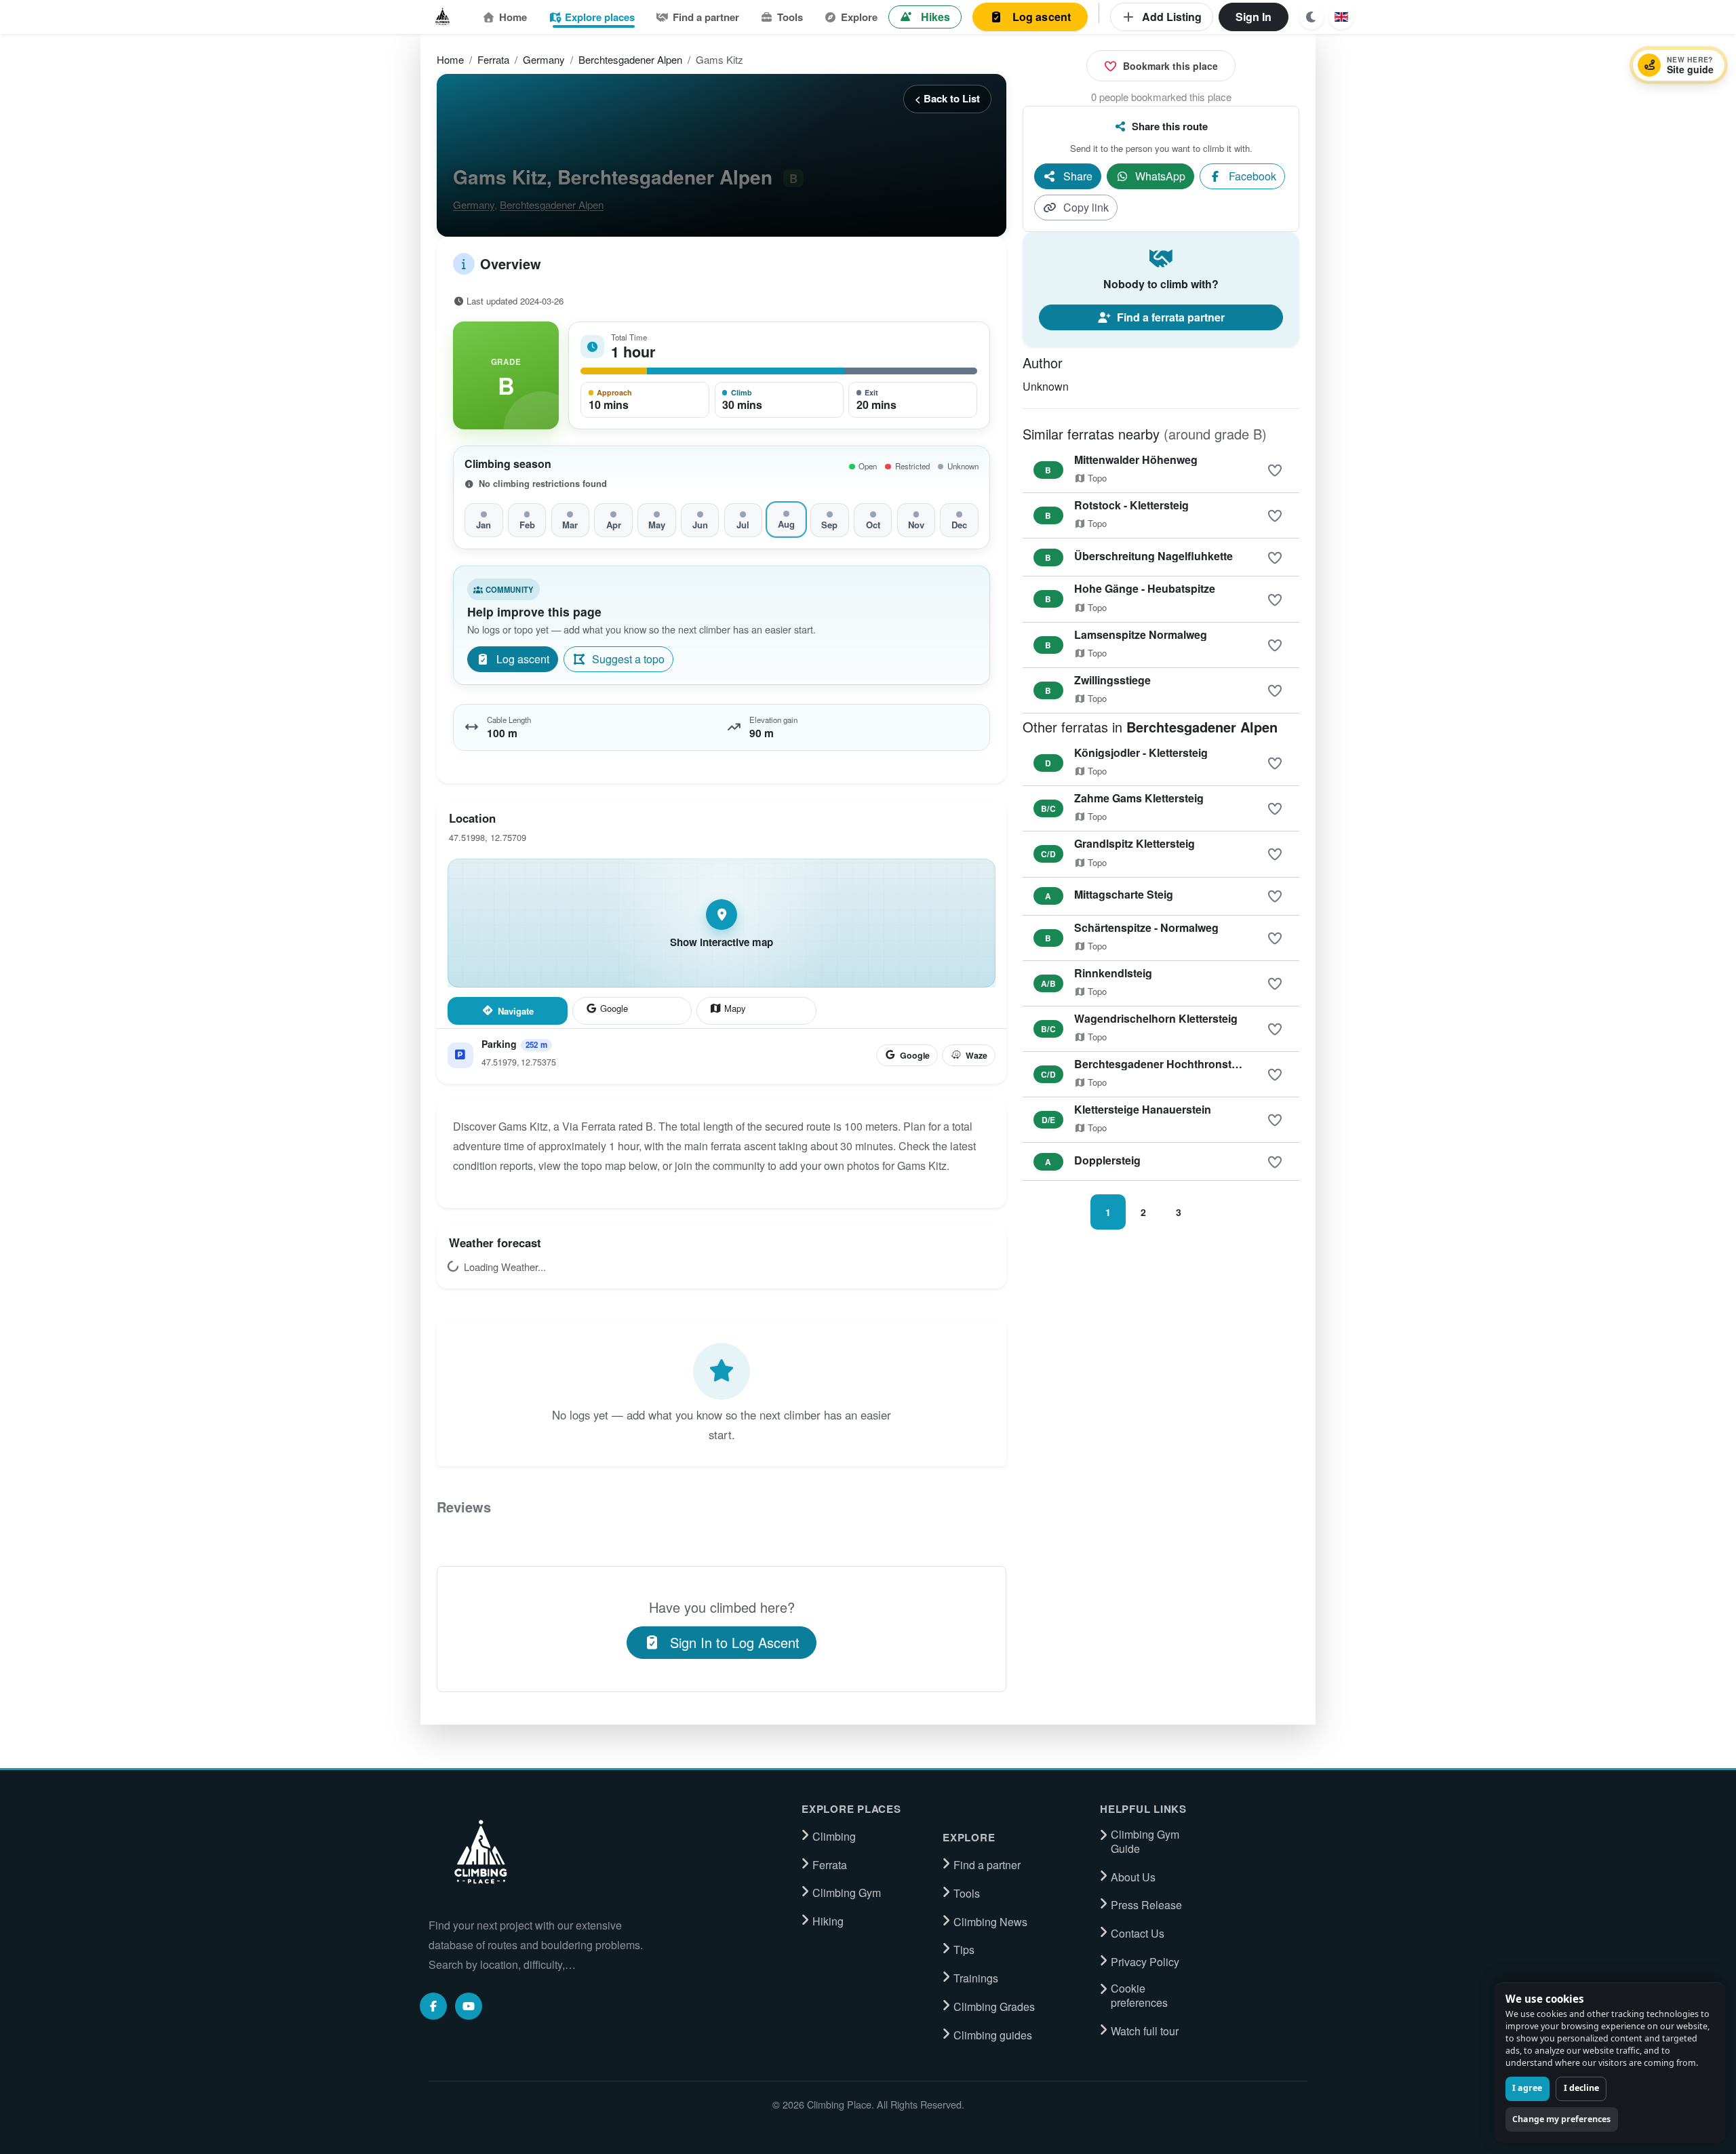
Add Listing (1172, 17)
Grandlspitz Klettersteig (1135, 843)
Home (513, 17)
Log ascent (1042, 17)
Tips (964, 1950)
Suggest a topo (628, 659)
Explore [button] (859, 17)
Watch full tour (1145, 2031)
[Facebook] (433, 2006)
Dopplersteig (1107, 1160)
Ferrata (493, 59)
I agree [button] (1527, 2088)
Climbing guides (993, 2035)
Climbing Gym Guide (1145, 1842)
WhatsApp (1160, 176)
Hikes (935, 17)
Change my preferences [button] (1561, 2119)
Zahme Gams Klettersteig (1139, 798)
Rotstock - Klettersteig (1131, 505)
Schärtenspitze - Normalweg (1146, 927)
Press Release (1146, 1905)
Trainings (976, 1978)
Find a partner (706, 17)
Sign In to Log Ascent (735, 1642)
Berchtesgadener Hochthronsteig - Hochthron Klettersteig (1224, 1064)
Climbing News (990, 1922)
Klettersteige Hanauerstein (1143, 1109)
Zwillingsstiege (1112, 680)
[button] (1341, 17)
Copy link (1086, 207)
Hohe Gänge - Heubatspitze (1145, 588)
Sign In (1254, 17)
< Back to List (947, 98)
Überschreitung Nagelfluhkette (1153, 556)
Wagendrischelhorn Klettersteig (1156, 1018)
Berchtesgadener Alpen (630, 59)
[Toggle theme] (1311, 17)
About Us (1133, 1877)
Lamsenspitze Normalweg (1141, 634)
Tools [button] (790, 17)
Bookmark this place (1170, 66)
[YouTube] (469, 2006)
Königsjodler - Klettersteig (1141, 752)
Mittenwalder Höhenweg (1136, 459)
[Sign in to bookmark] (1275, 471)
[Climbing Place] (479, 1852)
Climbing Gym (847, 1893)
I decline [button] (1581, 2088)
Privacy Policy (1145, 1962)
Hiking (828, 1921)
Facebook (1252, 176)
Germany (544, 59)
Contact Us (1138, 1934)
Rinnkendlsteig (1113, 973)
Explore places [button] (600, 17)
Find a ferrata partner (1171, 317)
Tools (967, 1894)
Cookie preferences (1139, 1996)
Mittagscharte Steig (1124, 894)
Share (1078, 176)
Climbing (834, 1837)
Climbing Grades (994, 2007)
